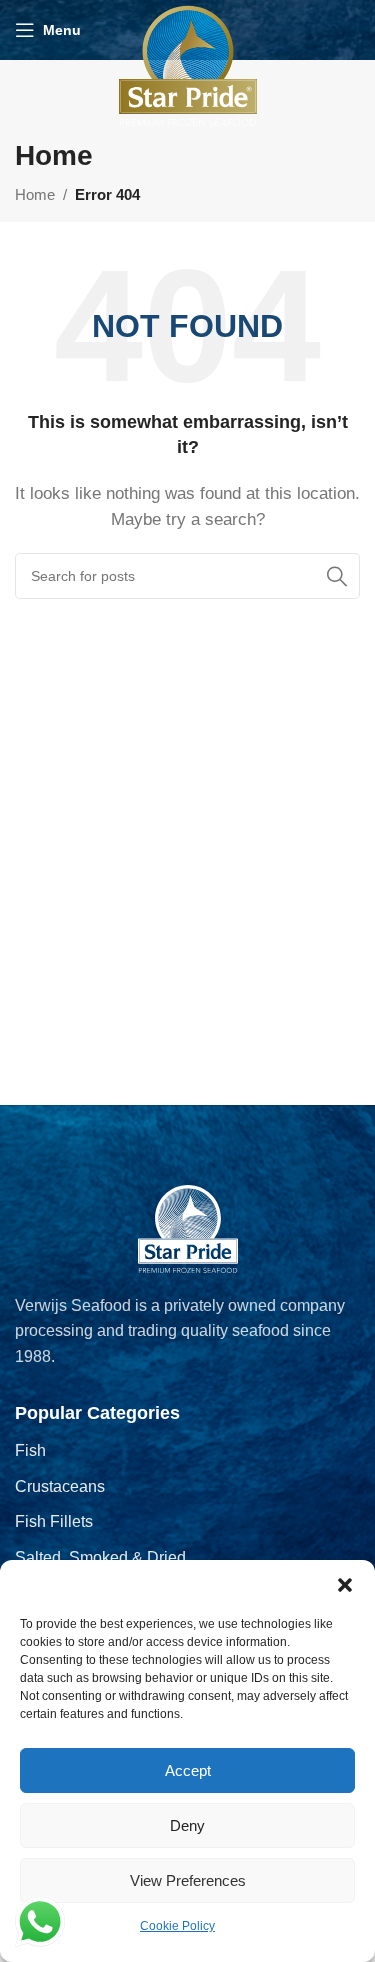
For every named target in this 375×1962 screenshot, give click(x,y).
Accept (188, 1770)
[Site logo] (188, 64)
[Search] (337, 576)
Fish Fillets (54, 1521)
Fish (30, 1450)
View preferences (188, 1880)
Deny (187, 1825)
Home (35, 194)
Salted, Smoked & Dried (100, 1557)
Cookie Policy (177, 1926)
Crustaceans (60, 1486)
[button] (345, 1585)
